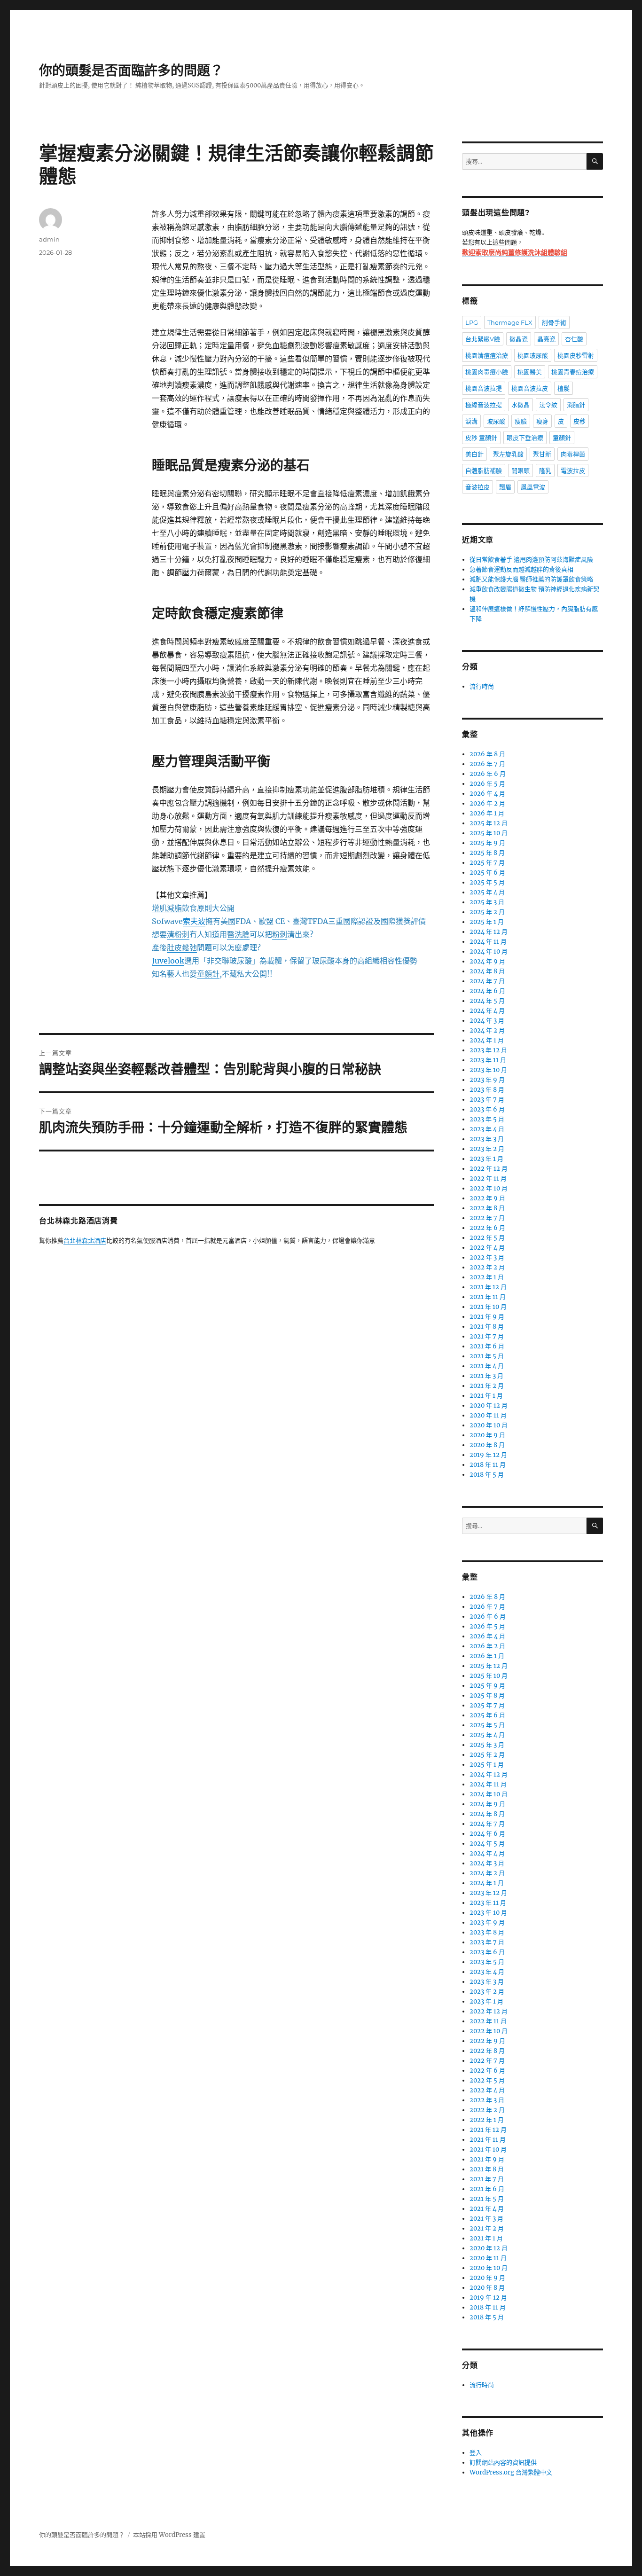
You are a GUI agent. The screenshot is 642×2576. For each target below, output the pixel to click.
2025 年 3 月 (487, 902)
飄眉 (505, 487)
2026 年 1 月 (487, 813)
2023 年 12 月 (488, 1050)
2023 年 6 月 (487, 1109)
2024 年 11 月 (488, 942)
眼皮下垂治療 (525, 438)
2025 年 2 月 (487, 912)
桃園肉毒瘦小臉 (487, 372)
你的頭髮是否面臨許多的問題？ (131, 70)
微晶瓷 (519, 339)
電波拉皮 (573, 470)
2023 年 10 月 (488, 1070)
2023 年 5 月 (487, 1119)
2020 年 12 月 (489, 1405)
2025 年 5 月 (487, 882)
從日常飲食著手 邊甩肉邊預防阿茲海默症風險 (531, 560)
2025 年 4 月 (487, 892)
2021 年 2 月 (487, 1386)
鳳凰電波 (533, 487)
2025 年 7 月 (487, 863)
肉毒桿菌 (573, 454)
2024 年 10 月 (489, 951)
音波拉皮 (478, 487)
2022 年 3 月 (487, 1257)
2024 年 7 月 (487, 981)
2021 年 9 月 (487, 1317)
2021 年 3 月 (486, 1376)
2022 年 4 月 (487, 1248)
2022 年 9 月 (487, 1198)
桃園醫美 (530, 372)
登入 (476, 2453)
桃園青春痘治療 (573, 372)
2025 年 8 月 (487, 853)
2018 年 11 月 (488, 1465)
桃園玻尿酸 (533, 355)
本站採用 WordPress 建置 (169, 2535)
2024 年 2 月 (487, 1030)
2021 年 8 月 (487, 1327)
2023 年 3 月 (487, 1139)
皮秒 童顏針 (481, 438)
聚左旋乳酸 (508, 454)
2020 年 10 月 (489, 1425)
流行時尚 (482, 686)
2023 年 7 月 (487, 1100)
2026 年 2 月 (487, 803)
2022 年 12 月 (489, 1169)
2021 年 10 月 (488, 1307)
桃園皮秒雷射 (576, 355)
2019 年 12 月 (488, 1455)
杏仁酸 (574, 339)
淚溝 (471, 421)
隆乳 (545, 470)
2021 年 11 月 (488, 1297)
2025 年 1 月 (487, 922)
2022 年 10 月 (489, 1188)
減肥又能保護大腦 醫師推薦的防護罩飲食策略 (531, 579)
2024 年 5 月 (487, 1001)
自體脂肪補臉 (484, 470)
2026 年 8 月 (487, 754)
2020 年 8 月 (487, 1445)
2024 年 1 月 (487, 1040)
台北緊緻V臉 (483, 339)
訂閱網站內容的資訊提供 (503, 2462)
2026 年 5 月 (487, 784)
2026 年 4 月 (487, 794)
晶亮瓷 (546, 339)
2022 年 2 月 (487, 1267)
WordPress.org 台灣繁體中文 (511, 2472)
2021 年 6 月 (487, 1346)
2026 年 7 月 (487, 764)
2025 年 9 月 (487, 843)
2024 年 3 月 (487, 1021)
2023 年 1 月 (486, 1159)
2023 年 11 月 (488, 1060)
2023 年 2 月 (487, 1149)
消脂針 (576, 405)
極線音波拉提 (484, 405)
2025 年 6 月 (487, 873)
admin (49, 239)
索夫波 (194, 921)
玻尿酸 (496, 421)
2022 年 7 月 (487, 1218)
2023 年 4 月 (487, 1129)
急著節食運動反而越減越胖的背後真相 (521, 569)
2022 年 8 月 (487, 1208)
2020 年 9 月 (487, 1435)
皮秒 (579, 421)
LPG (472, 322)
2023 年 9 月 (487, 1080)
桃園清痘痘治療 (487, 355)
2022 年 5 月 (487, 1238)
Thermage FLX (510, 322)
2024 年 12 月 (489, 932)
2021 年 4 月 (487, 1366)
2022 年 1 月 (487, 1277)
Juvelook (168, 961)
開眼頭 (521, 470)
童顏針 (562, 438)
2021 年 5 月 (487, 1356)
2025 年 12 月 (489, 823)
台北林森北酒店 (85, 1241)
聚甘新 (542, 454)
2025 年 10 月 (489, 833)
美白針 (474, 454)
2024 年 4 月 (487, 1011)
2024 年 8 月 (487, 971)
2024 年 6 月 (487, 991)
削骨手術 (554, 322)
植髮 (564, 388)
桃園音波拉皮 (530, 388)
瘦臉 (521, 421)
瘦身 (542, 421)
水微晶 (521, 405)
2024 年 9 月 (487, 961)
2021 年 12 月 (488, 1287)
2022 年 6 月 (487, 1228)
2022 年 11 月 (488, 1178)
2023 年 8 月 (487, 1090)
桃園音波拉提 (484, 388)
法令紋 (548, 405)
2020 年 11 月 (488, 1415)
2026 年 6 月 (488, 774)
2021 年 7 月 (487, 1336)
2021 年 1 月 (486, 1396)
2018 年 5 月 (487, 1475)
